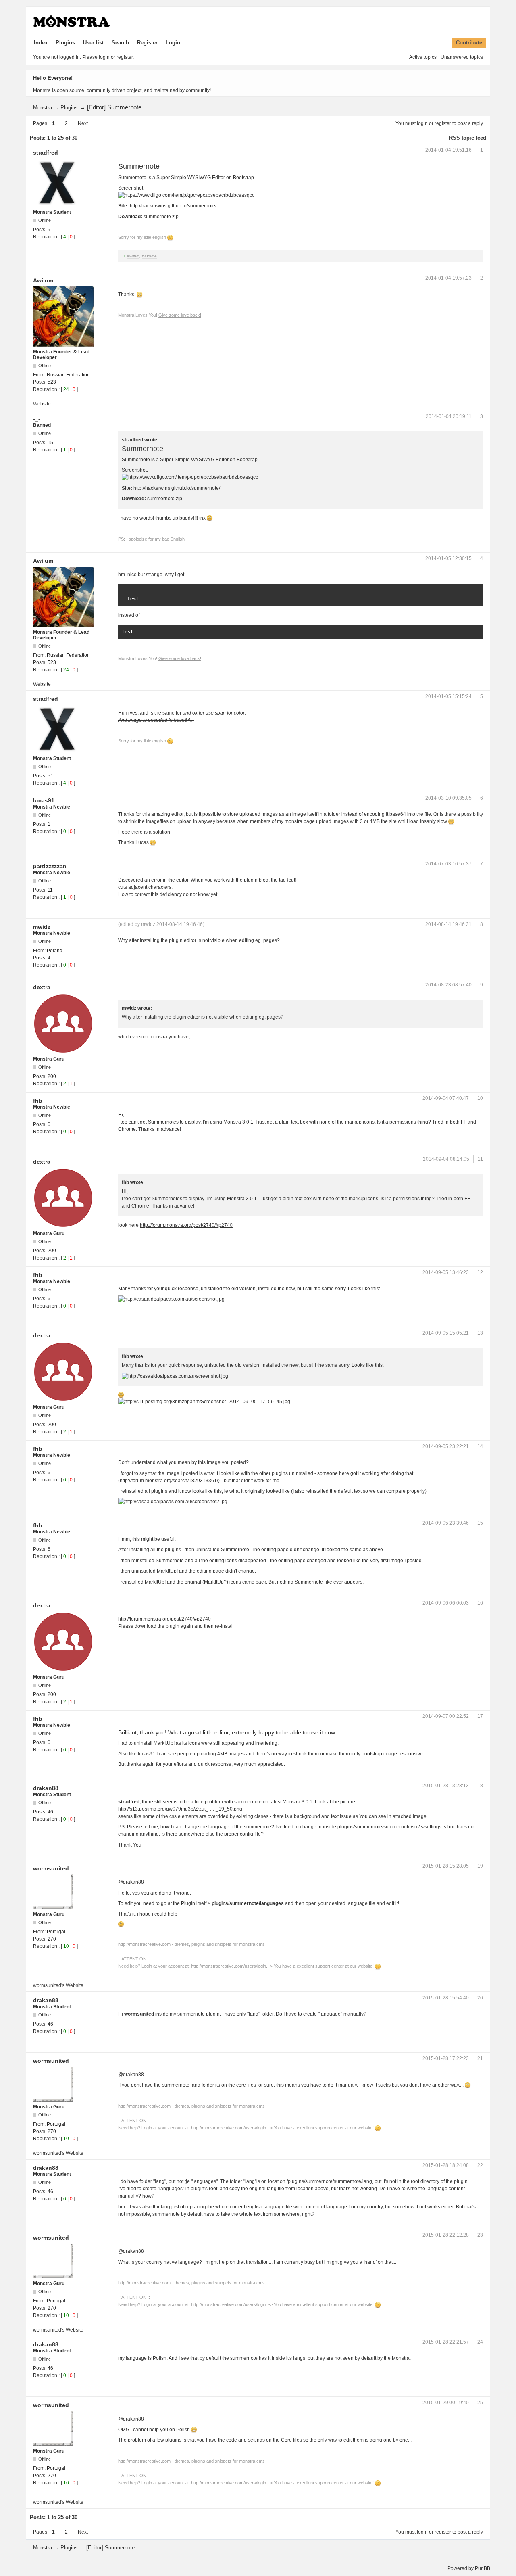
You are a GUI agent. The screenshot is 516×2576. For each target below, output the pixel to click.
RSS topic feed (468, 138)
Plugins (65, 43)
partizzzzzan (50, 866)
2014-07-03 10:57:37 (448, 864)
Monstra (43, 108)
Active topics (423, 57)
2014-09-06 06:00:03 (446, 1603)
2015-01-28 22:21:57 (446, 2342)
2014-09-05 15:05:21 (446, 1333)
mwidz (42, 927)
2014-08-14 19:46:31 (448, 924)
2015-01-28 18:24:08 (446, 2165)
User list (93, 43)
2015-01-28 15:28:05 (446, 1866)
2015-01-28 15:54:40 (446, 1998)
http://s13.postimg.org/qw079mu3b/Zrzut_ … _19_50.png (180, 1809)
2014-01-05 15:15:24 (448, 696)
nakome (149, 256)
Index (41, 43)
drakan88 (46, 1788)
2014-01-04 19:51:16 (448, 150)
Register (147, 43)
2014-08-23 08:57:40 (448, 985)
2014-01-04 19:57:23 (448, 278)
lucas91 (44, 800)
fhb (38, 1101)
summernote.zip (161, 217)
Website (42, 404)
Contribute (469, 43)
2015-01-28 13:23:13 (446, 1786)
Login (173, 43)
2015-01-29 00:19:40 (446, 2403)
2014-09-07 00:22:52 (446, 1716)
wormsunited (51, 1868)
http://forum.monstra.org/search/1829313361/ (169, 1481)
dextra (42, 987)
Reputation (45, 237)
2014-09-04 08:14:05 (446, 1159)
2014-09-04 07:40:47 (446, 1098)
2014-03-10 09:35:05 (448, 798)
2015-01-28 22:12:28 (446, 2235)
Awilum (133, 256)
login (422, 123)
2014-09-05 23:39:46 (446, 1523)
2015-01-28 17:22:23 (446, 2058)
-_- (37, 419)
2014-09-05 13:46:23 (446, 1272)
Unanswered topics (462, 57)
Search (120, 43)
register (443, 123)
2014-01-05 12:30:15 (448, 558)
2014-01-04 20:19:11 (449, 416)
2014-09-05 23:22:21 (446, 1446)
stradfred (46, 153)
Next (83, 123)
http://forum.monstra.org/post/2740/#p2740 (186, 1225)
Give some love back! (180, 315)
